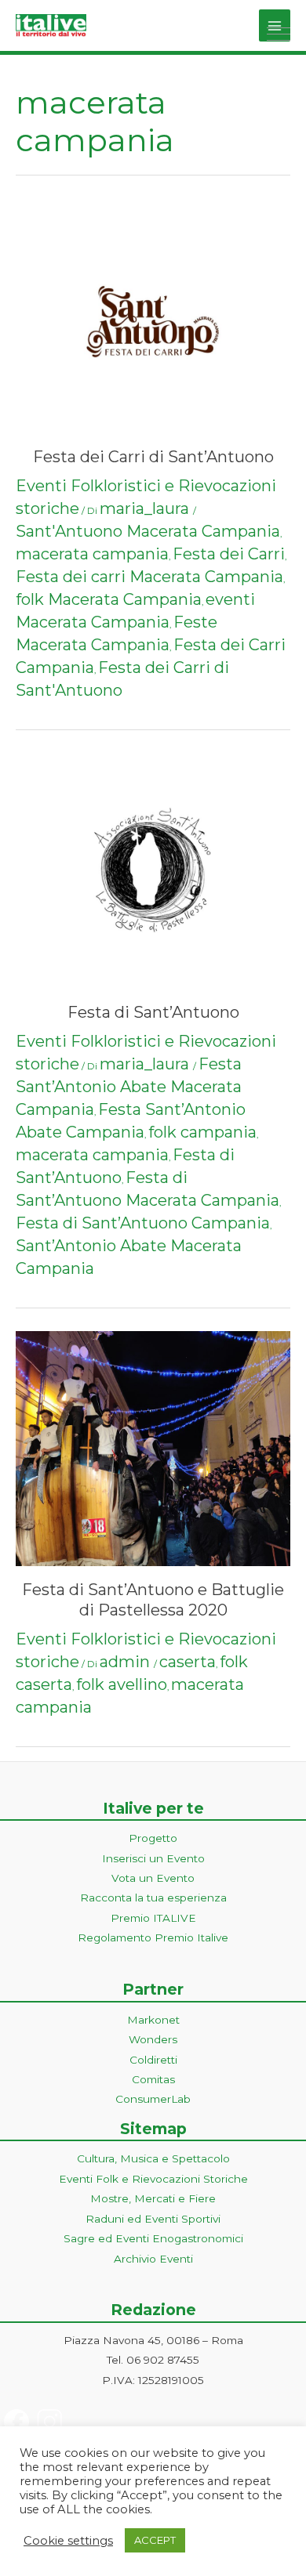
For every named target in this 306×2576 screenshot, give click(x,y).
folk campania (202, 1132)
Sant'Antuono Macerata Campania (148, 531)
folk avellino (122, 1684)
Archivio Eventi (153, 2259)
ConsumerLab (153, 2099)
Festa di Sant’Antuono (153, 1012)
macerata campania (92, 554)
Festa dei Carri (229, 554)
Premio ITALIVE (153, 1918)
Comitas (153, 2079)
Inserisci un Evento (153, 1858)
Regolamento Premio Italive (153, 1937)
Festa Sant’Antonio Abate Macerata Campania (129, 1087)
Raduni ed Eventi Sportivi (153, 2219)
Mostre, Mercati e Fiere (153, 2198)
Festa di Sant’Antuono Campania (143, 1223)
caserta (188, 1662)
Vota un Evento (153, 1878)
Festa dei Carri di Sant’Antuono (153, 457)
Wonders (153, 2039)
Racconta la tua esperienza (153, 1898)
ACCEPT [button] (155, 2540)
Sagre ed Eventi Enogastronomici (153, 2238)
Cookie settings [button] (68, 2541)
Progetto (153, 1838)
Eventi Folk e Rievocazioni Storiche (153, 2179)
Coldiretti (153, 2060)
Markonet (153, 2020)
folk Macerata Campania (109, 599)
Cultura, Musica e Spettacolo (153, 2158)
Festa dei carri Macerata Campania (149, 577)
